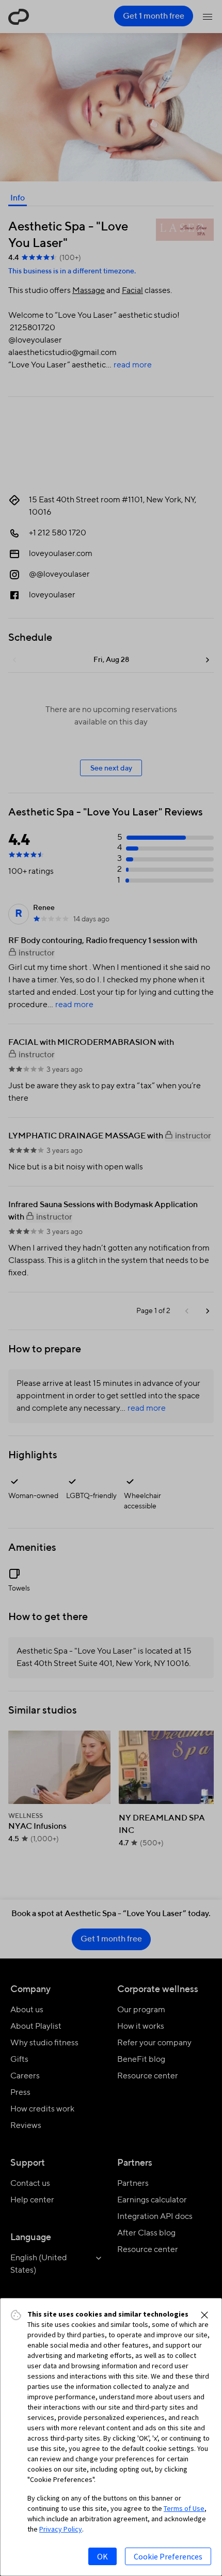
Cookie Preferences (168, 2556)
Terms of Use (184, 2508)
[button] (204, 2315)
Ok (102, 2556)
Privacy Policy (61, 2529)
